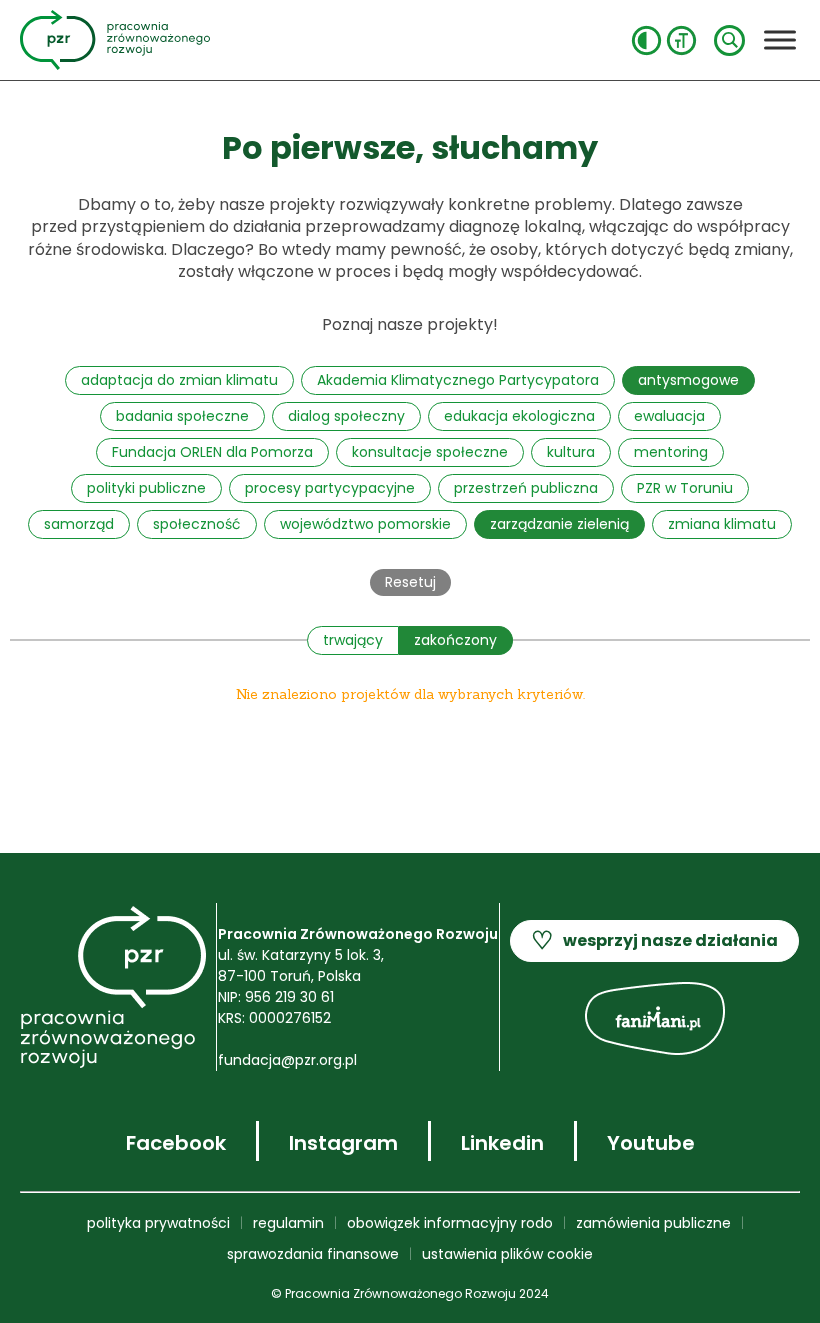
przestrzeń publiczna (526, 488)
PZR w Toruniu (685, 488)
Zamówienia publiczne (653, 1223)
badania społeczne (182, 416)
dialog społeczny (346, 416)
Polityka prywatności (158, 1223)
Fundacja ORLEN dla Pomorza (212, 452)
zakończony (455, 640)
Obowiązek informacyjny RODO (450, 1223)
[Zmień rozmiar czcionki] (681, 40)
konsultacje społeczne (430, 452)
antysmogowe (688, 380)
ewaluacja (669, 416)
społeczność (197, 524)
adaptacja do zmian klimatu (179, 380)
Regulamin (288, 1223)
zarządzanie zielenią (559, 524)
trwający (353, 640)
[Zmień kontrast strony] (646, 40)
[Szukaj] (729, 40)
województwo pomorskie (365, 524)
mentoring (671, 452)
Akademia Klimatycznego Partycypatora (458, 380)
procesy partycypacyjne (330, 488)
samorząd (79, 524)
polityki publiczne (146, 488)
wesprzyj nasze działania (654, 940)
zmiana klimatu (722, 524)
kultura (571, 452)
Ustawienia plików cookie (507, 1254)
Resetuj (410, 582)
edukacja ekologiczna (519, 416)
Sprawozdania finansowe (313, 1254)
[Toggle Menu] (780, 39)
